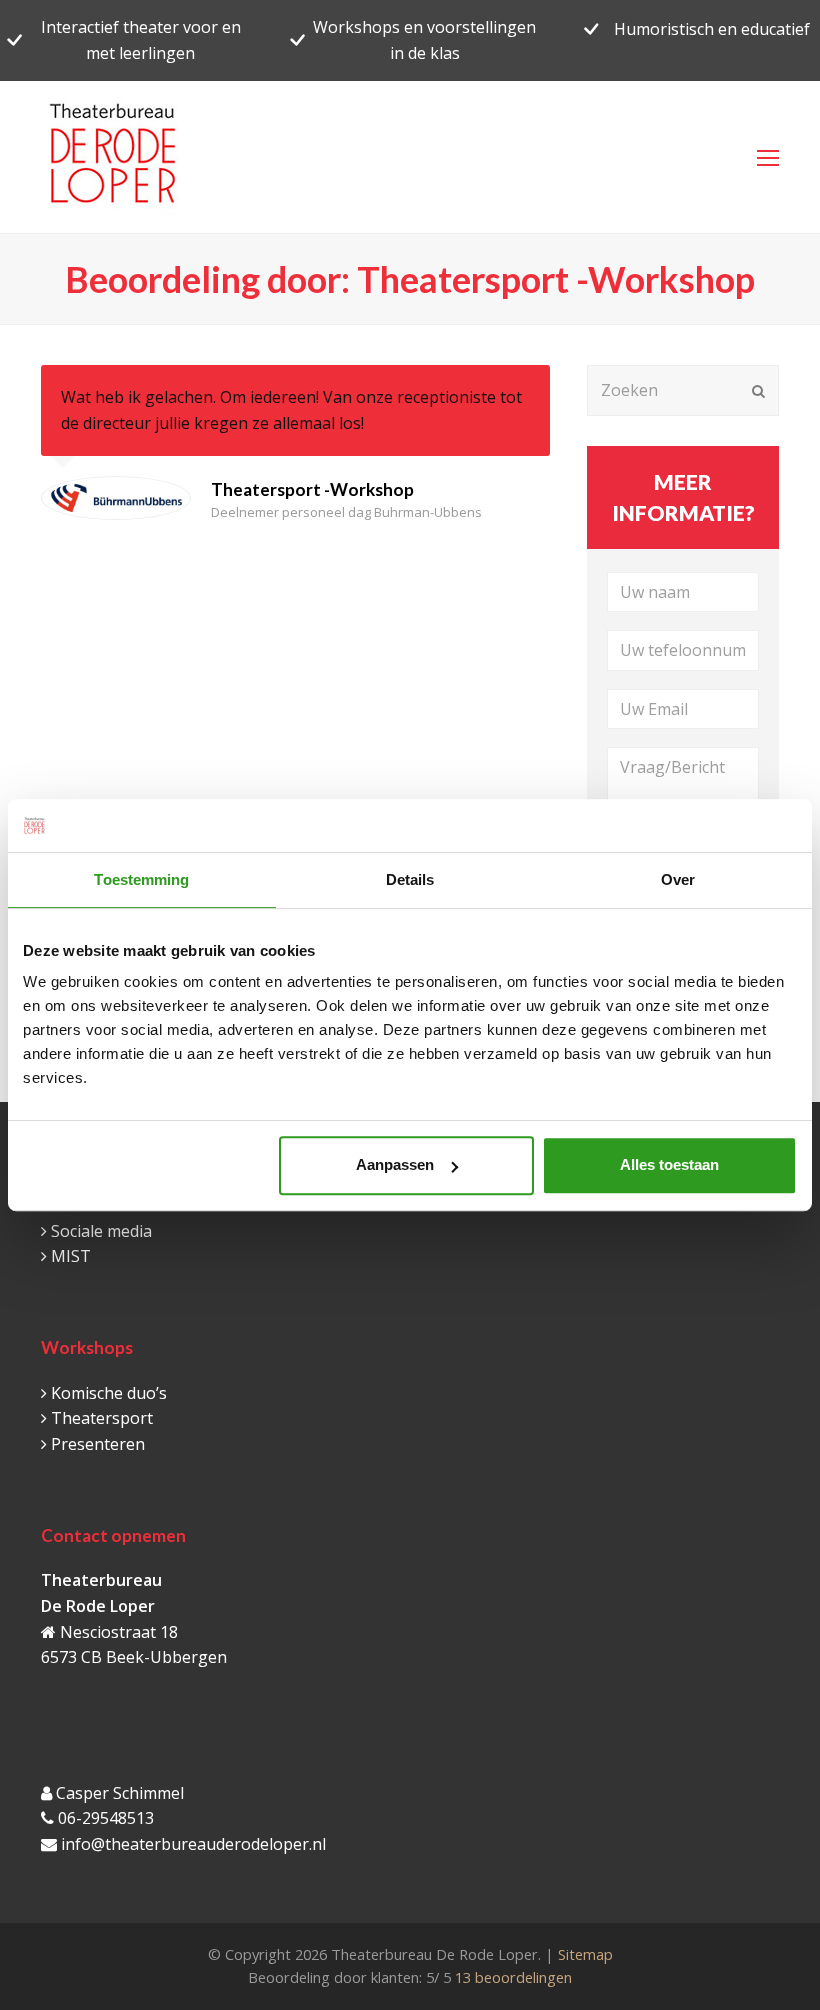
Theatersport (102, 1418)
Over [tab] (678, 879)
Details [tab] (410, 879)
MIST (71, 1256)
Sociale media (101, 1231)
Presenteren (98, 1444)
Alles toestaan (669, 1164)
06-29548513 (106, 1818)
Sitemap (585, 1954)
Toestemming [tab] (141, 879)
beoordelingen (511, 1977)
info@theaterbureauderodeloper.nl (193, 1844)
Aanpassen (395, 1164)
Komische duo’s (109, 1393)
